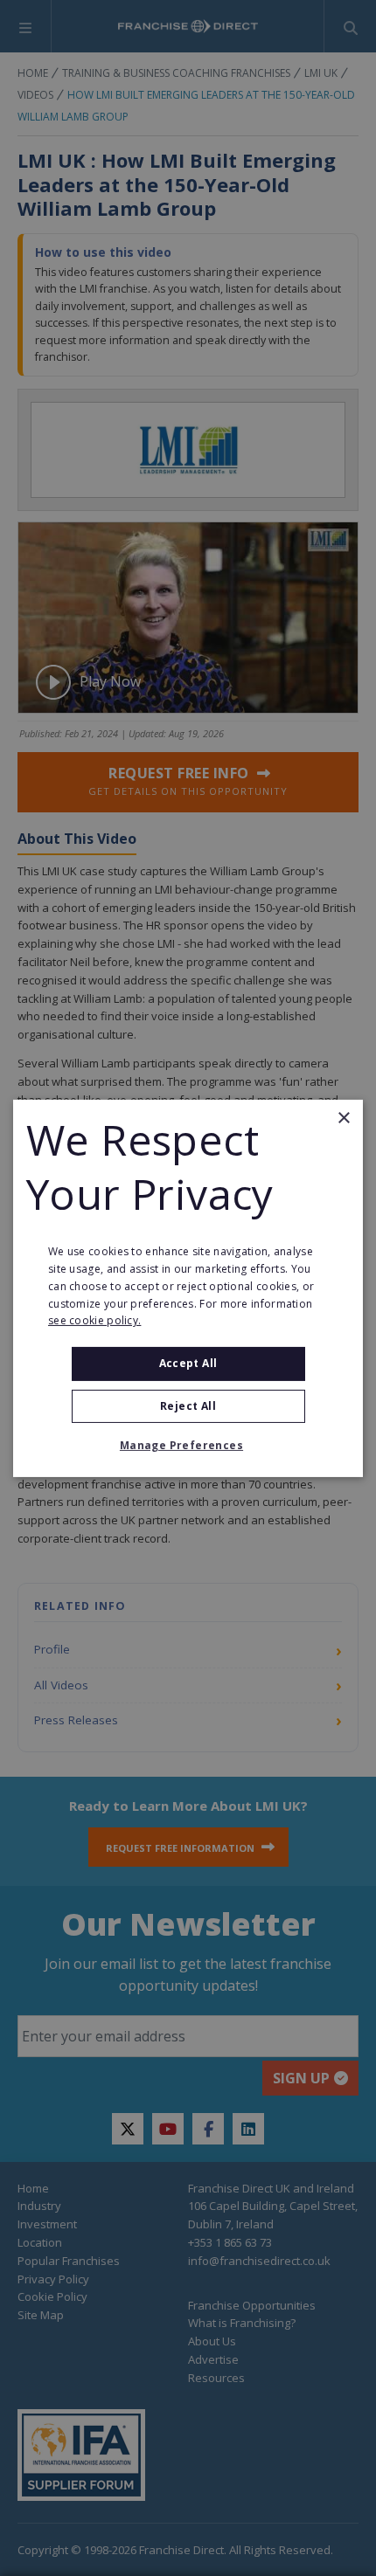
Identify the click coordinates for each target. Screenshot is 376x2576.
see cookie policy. (94, 1320)
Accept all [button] (188, 1363)
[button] (188, 1446)
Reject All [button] (188, 1406)
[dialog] (188, 1288)
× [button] (343, 1118)
